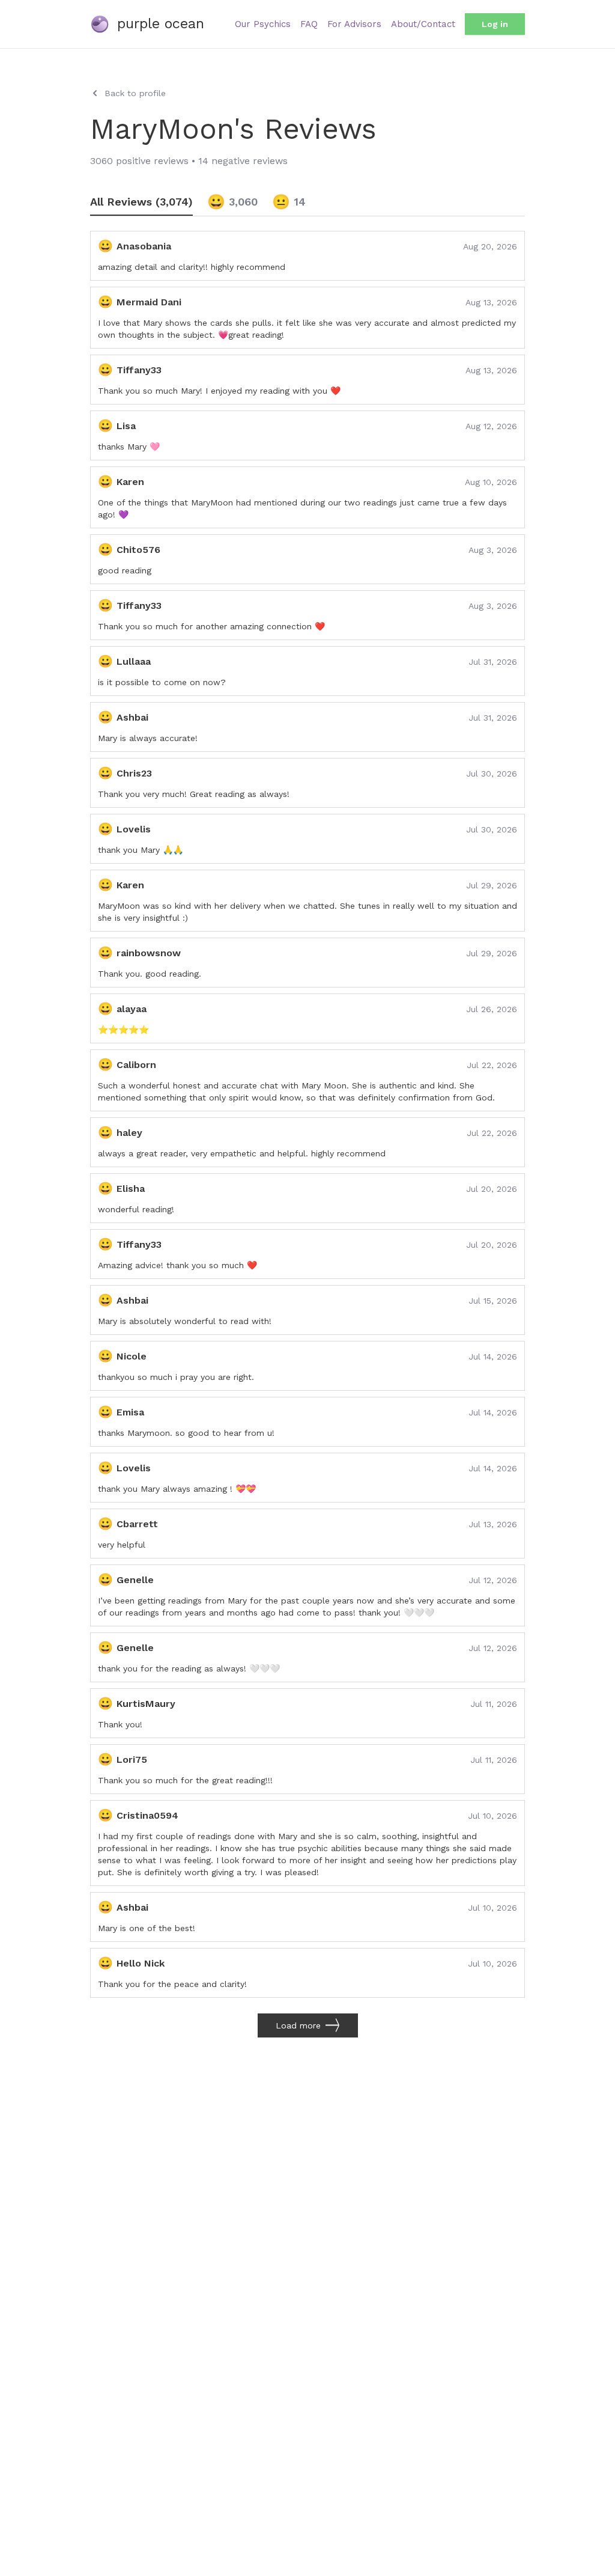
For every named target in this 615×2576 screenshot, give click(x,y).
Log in (495, 24)
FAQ (309, 24)
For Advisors (354, 24)
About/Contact (423, 24)
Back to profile (135, 93)
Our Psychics (263, 24)
